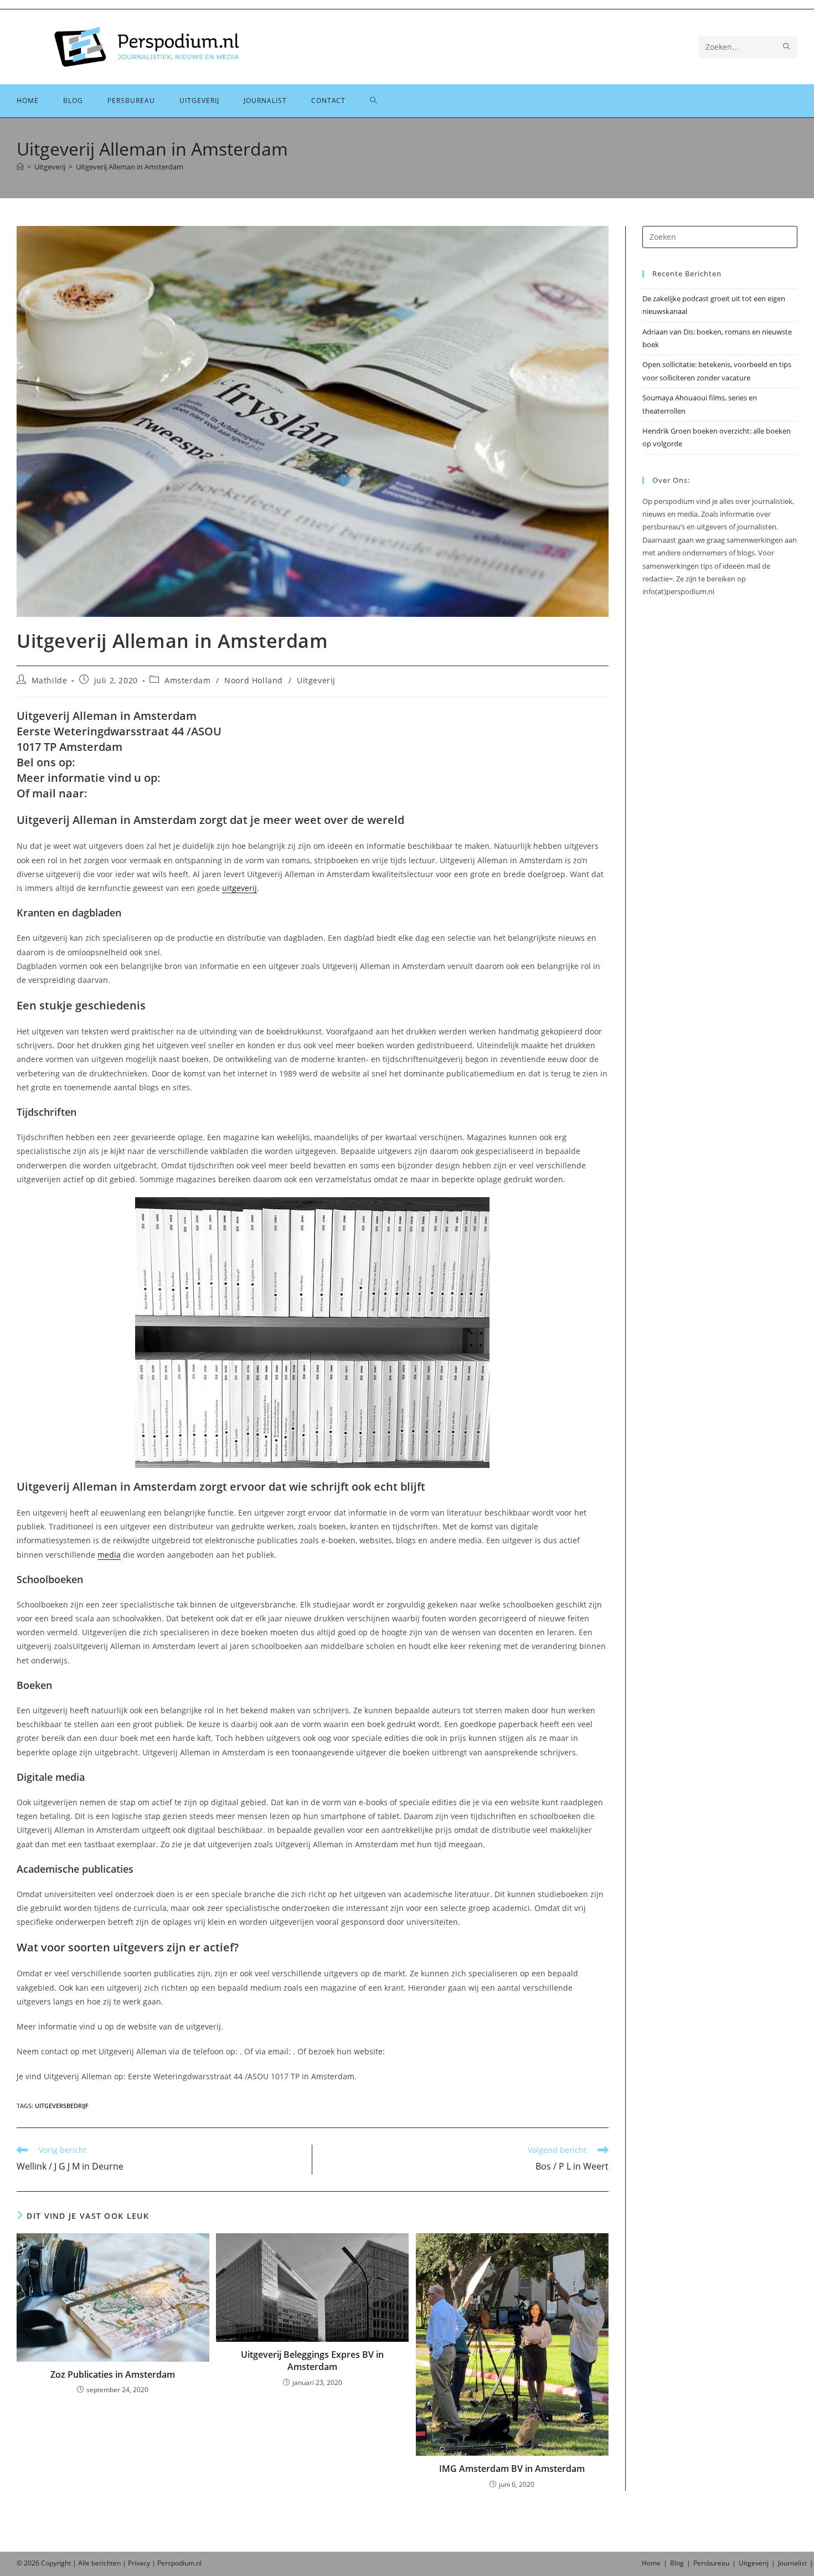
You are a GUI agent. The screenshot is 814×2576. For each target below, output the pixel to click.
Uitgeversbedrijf (62, 2106)
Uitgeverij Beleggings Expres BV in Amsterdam (312, 2361)
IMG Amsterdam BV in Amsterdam (512, 2469)
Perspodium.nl (179, 2563)
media (109, 1555)
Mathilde (50, 680)
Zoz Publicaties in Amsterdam (113, 2374)
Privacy (139, 2563)
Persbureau (711, 2563)
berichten (106, 2563)
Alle (85, 2563)
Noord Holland (254, 680)
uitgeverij (239, 888)
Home (651, 2563)
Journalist (792, 2563)
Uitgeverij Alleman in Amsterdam (130, 167)
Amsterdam (187, 680)
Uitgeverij (316, 680)
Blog (677, 2563)
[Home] (20, 167)
